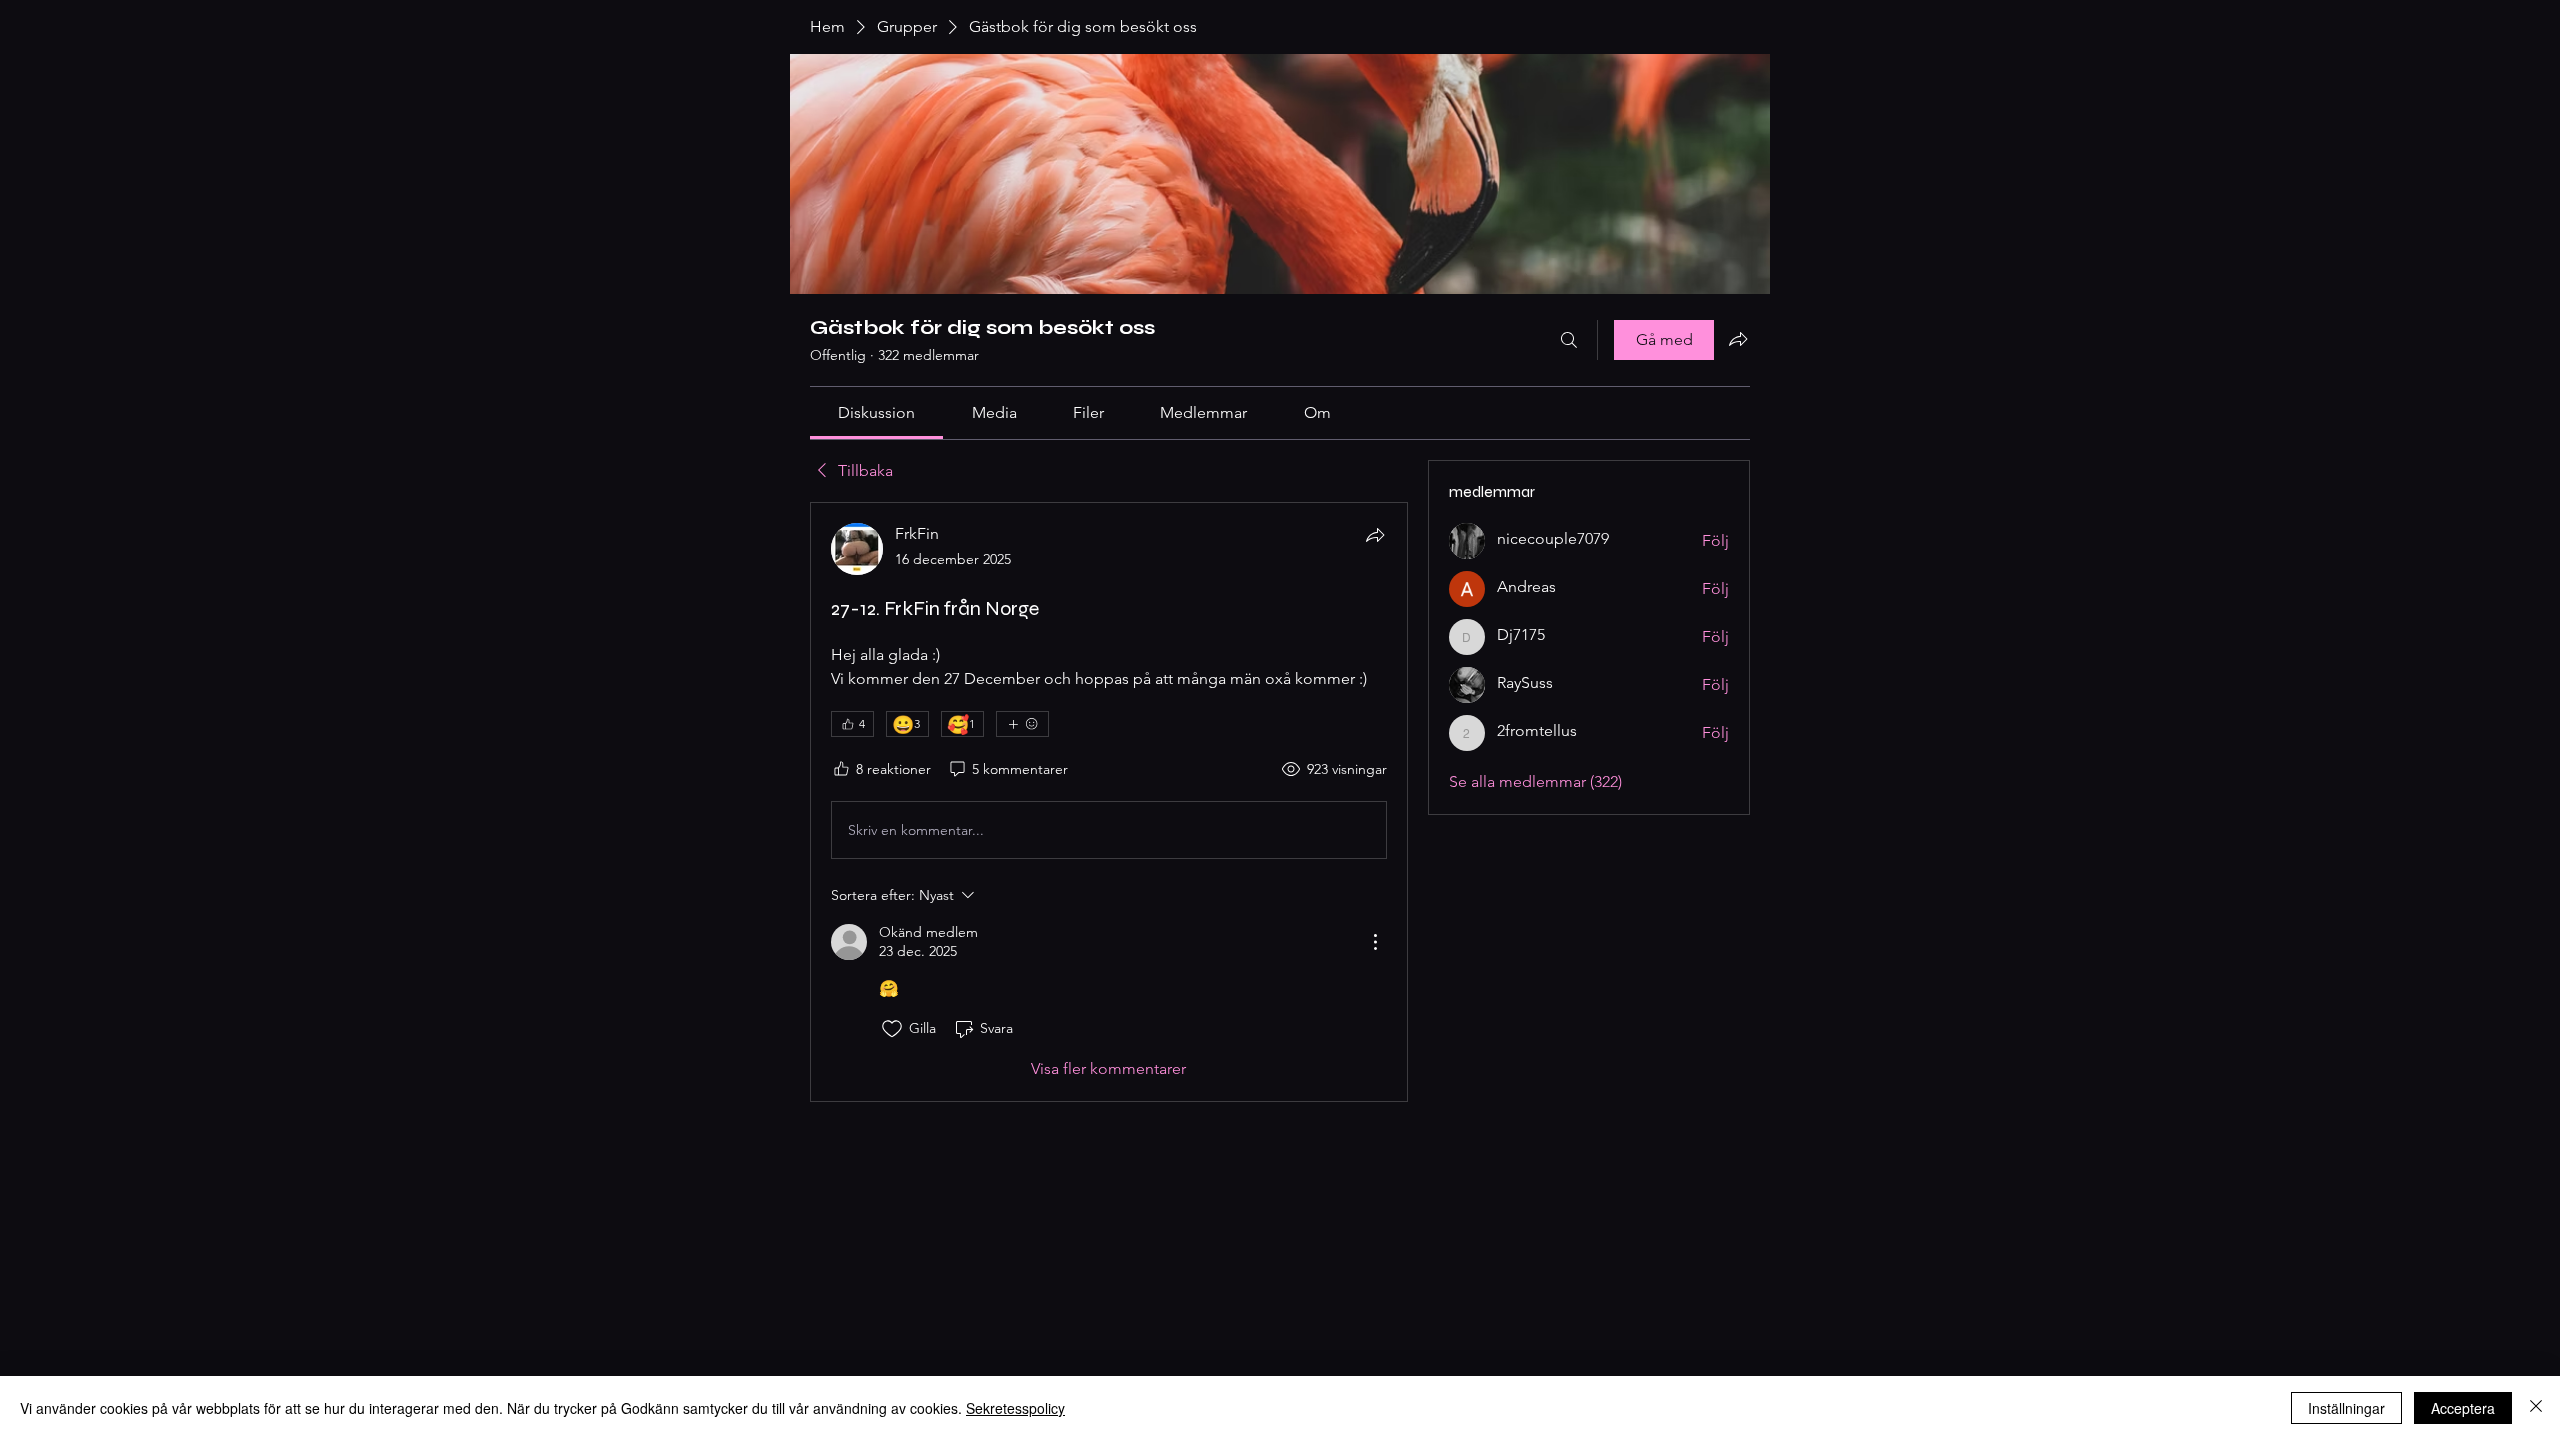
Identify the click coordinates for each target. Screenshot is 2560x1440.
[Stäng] (2536, 1408)
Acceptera (2463, 1408)
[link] (876, 412)
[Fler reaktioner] (1022, 724)
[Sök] (1569, 340)
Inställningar (2346, 1408)
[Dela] (1375, 535)
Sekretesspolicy (1015, 1408)
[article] (1109, 801)
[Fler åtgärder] (1375, 942)
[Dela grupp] (1738, 339)
